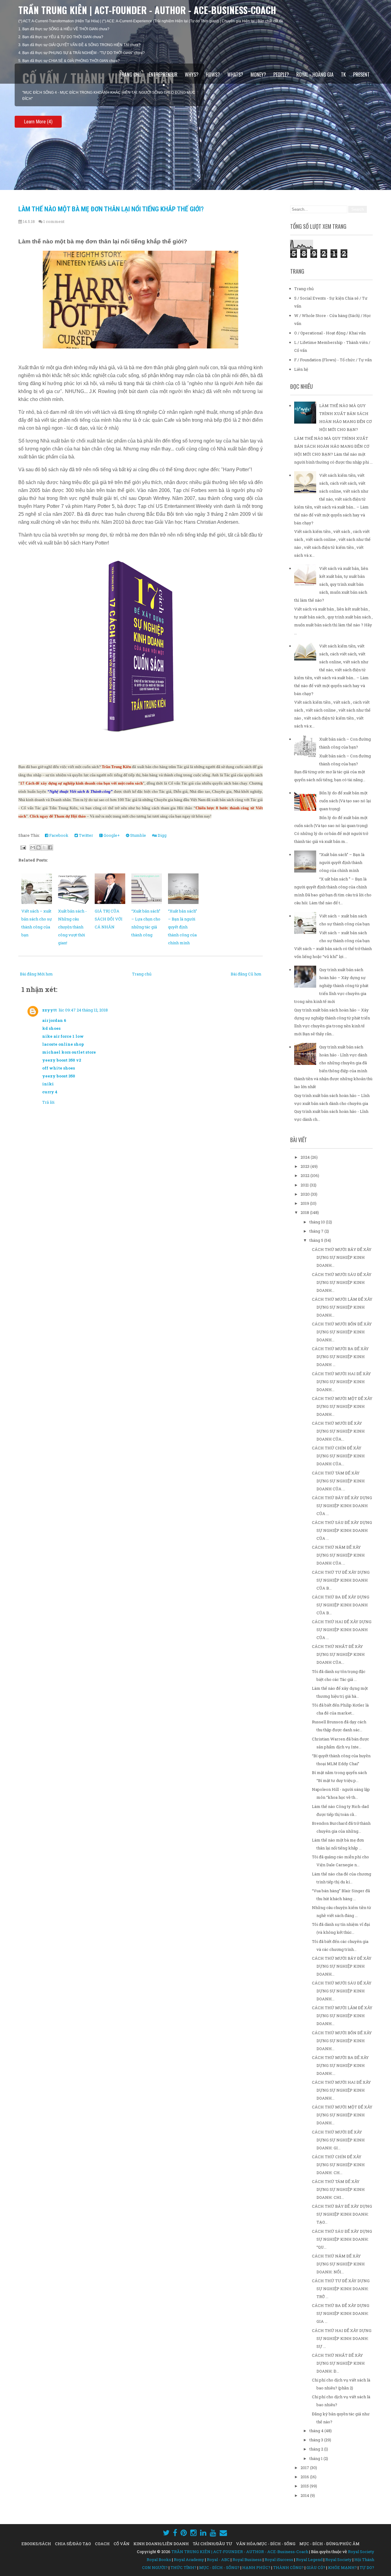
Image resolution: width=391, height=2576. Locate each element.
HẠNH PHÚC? (256, 2567)
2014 (305, 2495)
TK (343, 75)
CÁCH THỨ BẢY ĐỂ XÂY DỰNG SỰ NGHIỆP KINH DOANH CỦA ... (342, 1506)
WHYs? (192, 75)
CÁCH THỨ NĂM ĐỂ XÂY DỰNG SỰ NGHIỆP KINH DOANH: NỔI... (338, 2264)
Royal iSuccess (279, 2560)
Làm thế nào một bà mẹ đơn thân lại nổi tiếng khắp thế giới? (111, 209)
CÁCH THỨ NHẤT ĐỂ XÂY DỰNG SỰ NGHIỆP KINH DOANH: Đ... (338, 2363)
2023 (305, 1166)
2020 (306, 1194)
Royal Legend (309, 2560)
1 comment (54, 221)
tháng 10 (318, 1222)
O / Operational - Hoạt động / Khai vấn (330, 333)
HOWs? (213, 75)
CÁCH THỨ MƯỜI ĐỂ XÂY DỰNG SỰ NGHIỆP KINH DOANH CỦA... (338, 1431)
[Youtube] (213, 2533)
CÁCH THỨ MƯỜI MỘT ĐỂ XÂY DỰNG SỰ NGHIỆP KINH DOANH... (342, 1406)
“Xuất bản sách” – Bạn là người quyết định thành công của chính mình (183, 927)
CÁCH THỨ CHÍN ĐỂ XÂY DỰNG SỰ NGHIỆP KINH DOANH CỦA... (338, 1456)
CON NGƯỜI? (155, 2567)
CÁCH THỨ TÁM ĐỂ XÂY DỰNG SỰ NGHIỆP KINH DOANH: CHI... (338, 2189)
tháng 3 (317, 2440)
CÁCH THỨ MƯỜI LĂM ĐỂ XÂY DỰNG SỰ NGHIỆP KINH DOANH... (342, 1307)
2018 (305, 1212)
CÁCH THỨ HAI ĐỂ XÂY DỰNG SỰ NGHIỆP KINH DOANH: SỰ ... (342, 2338)
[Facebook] (175, 2533)
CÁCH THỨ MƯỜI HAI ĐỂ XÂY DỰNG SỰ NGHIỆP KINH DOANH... (341, 1382)
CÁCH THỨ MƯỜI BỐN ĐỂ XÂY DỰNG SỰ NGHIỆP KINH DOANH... (342, 1332)
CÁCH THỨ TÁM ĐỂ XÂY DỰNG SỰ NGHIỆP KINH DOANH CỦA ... (338, 1481)
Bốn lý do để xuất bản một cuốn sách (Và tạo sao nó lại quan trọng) (345, 801)
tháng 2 (317, 2449)
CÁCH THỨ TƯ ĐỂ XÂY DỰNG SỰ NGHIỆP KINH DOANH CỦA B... (341, 1580)
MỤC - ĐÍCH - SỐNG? (219, 2567)
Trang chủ (130, 75)
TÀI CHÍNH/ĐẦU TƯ (212, 2544)
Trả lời (48, 1102)
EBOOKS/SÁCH (36, 2544)
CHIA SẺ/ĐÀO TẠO (73, 2544)
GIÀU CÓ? (316, 2567)
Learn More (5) (38, 116)
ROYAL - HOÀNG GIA (315, 75)
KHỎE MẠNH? (342, 2567)
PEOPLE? (281, 75)
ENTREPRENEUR (163, 75)
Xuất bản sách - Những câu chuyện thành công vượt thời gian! (72, 927)
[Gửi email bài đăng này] (33, 847)
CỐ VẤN (122, 2544)
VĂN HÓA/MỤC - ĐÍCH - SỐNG (266, 2544)
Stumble (138, 835)
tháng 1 (316, 2458)
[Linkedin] (203, 2533)
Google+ (111, 835)
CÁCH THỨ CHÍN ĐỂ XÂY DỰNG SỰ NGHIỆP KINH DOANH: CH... (338, 2165)
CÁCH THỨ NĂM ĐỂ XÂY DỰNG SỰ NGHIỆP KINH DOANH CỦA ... (338, 1555)
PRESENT (361, 75)
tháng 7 (317, 1231)
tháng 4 (317, 2431)
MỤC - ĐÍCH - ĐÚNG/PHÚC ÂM (329, 2544)
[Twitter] (166, 2533)
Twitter (86, 835)
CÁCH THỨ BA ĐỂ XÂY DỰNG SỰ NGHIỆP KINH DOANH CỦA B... (341, 1605)
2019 (305, 1203)
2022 (305, 1175)
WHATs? (235, 75)
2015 (305, 2486)
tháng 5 (317, 1240)
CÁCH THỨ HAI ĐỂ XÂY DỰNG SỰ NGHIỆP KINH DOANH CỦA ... (342, 1630)
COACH (102, 2544)
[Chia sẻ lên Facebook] (50, 847)
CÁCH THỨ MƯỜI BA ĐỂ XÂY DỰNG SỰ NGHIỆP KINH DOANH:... (340, 2065)
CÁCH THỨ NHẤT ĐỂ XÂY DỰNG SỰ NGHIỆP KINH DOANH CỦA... (338, 1654)
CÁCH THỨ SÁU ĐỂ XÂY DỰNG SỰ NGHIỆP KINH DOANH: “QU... (342, 2239)
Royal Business (247, 2560)
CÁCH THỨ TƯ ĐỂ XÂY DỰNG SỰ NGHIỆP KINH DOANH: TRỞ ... (341, 2289)
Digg (162, 835)
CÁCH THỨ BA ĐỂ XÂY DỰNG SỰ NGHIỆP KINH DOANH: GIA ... (341, 2313)
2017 (305, 2468)
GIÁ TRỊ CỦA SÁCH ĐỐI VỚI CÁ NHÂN (109, 919)
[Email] (223, 2533)
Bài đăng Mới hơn (36, 974)
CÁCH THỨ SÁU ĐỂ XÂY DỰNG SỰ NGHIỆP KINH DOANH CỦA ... (342, 1530)
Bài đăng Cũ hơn (246, 974)
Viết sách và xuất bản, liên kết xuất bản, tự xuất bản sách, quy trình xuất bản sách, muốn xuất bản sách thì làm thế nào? (331, 584)
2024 (306, 1157)
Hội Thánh (364, 2560)
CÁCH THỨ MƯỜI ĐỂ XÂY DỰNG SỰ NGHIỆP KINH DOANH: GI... (338, 2140)
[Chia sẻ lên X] (44, 847)
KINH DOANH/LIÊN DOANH (161, 2544)
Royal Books (159, 2560)
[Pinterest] (184, 2533)
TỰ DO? (367, 2567)
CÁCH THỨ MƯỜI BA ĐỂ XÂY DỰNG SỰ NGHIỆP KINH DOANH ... (340, 1357)
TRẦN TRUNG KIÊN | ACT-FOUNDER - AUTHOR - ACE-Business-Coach (147, 10)
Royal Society (361, 2552)
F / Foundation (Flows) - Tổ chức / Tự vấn (333, 360)
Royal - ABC (218, 2560)
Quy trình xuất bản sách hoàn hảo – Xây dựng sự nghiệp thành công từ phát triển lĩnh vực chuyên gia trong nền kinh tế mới (331, 986)
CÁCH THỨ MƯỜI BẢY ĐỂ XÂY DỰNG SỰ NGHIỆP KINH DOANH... (342, 1257)
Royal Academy (189, 2560)
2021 (305, 1185)
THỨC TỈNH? (183, 2567)
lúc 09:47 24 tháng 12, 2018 (83, 1010)
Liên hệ (301, 369)
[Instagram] (194, 2533)
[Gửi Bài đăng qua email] (23, 847)
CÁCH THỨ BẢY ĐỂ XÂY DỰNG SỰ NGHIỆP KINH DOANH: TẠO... (342, 2214)
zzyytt (49, 1010)
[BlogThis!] (38, 847)
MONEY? (258, 75)
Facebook (58, 835)
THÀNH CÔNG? (288, 2567)
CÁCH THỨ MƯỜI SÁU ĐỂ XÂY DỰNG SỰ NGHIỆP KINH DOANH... (342, 1282)
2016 (305, 2477)
